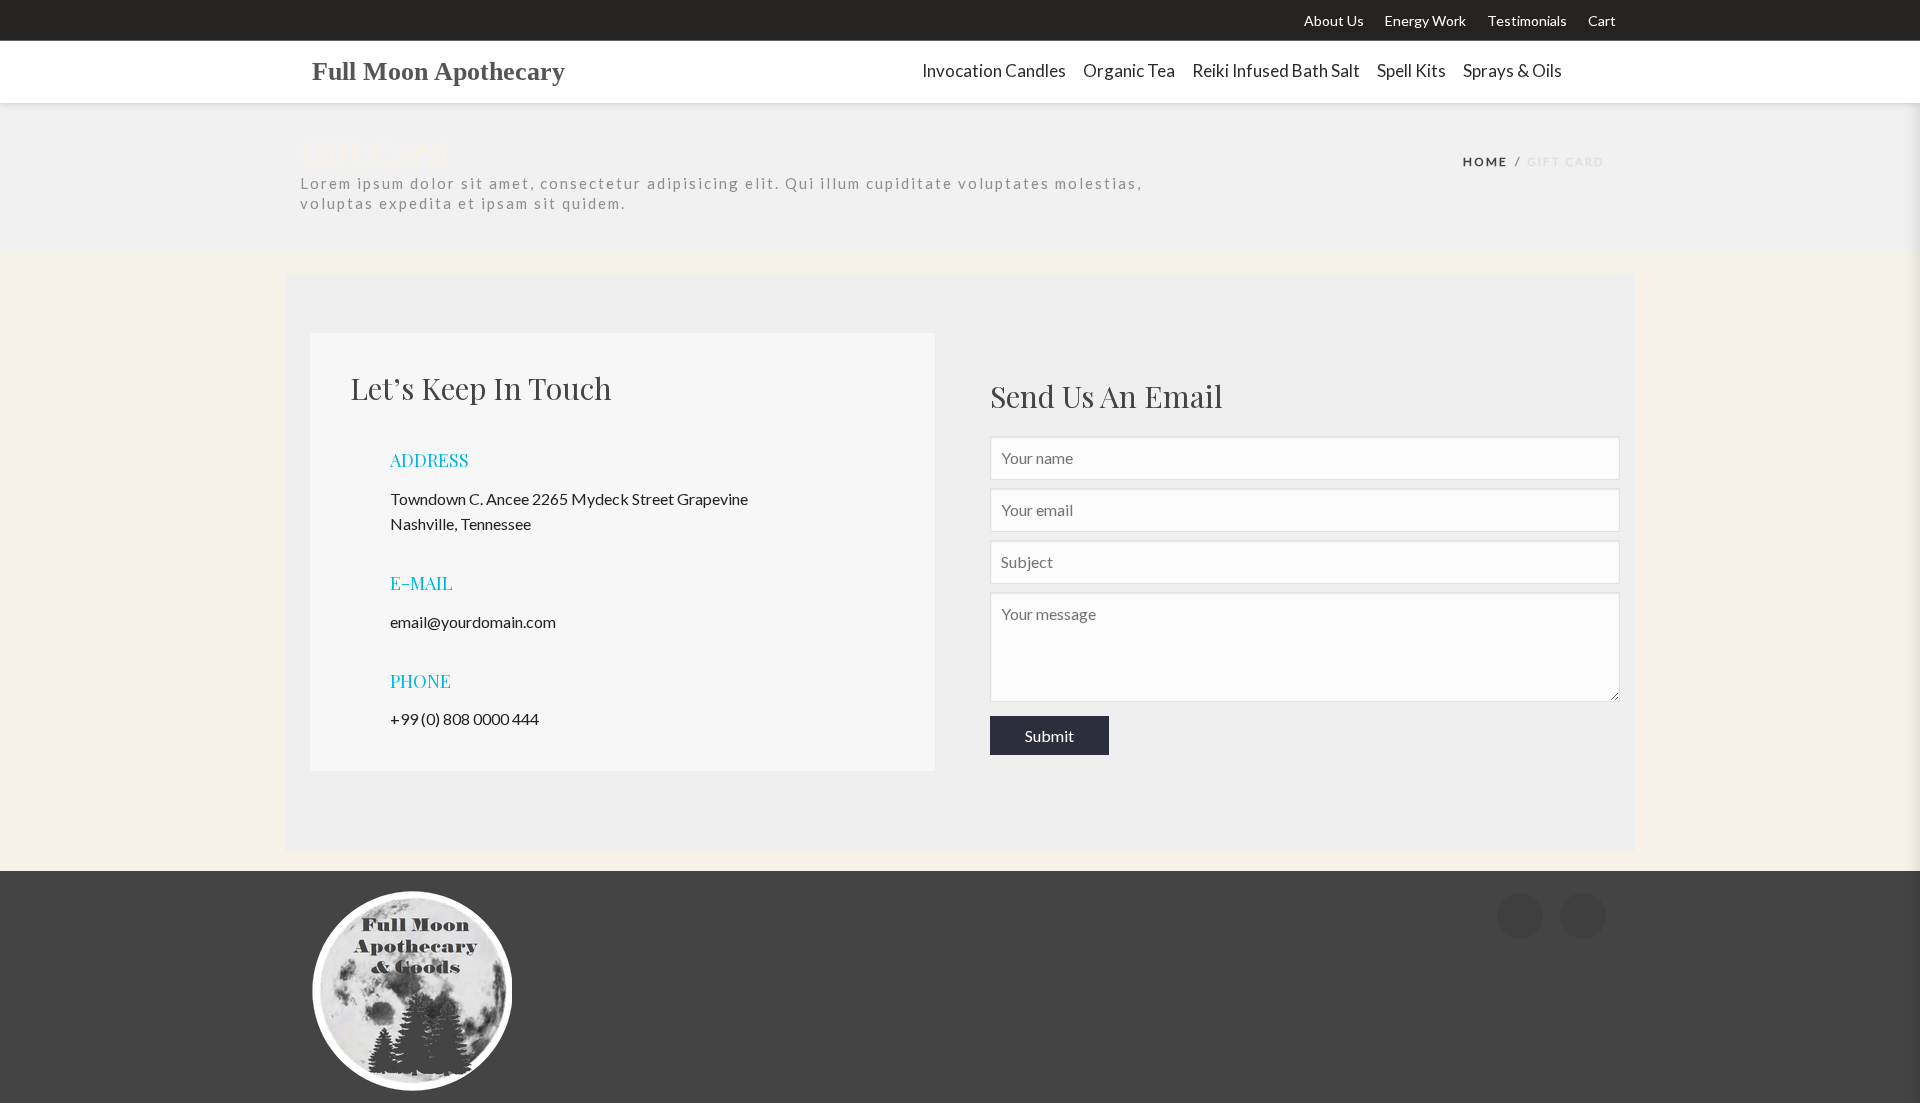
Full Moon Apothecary (438, 71)
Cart (1602, 20)
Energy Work (1425, 20)
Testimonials (1527, 20)
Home (1485, 161)
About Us (1334, 20)
